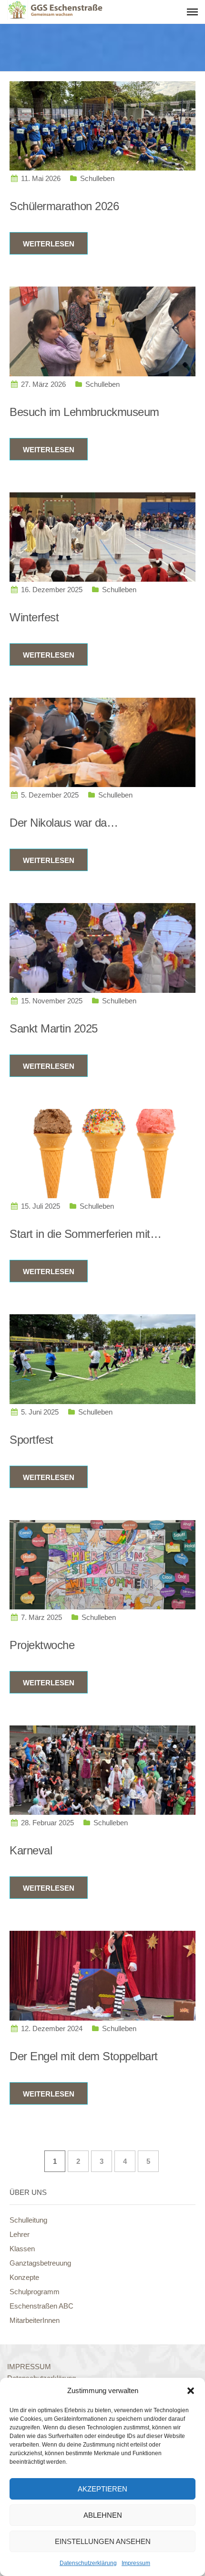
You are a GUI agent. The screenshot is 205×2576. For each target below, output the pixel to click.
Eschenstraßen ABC (41, 2306)
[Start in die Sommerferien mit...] (102, 1153)
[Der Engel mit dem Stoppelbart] (102, 1975)
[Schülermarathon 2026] (102, 125)
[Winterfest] (102, 536)
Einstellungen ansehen (103, 2541)
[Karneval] (102, 1770)
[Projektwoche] (102, 1564)
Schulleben (97, 178)
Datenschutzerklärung (88, 2563)
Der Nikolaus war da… (64, 823)
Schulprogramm (35, 2292)
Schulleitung (28, 2220)
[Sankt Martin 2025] (102, 947)
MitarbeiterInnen (35, 2320)
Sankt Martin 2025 (54, 1028)
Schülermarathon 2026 (64, 206)
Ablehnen (103, 2515)
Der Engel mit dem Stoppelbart (84, 2056)
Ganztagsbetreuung (40, 2263)
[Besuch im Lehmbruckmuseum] (102, 331)
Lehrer (20, 2234)
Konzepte (24, 2277)
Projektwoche (42, 1645)
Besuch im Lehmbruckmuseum (84, 412)
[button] (191, 2391)
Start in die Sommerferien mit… (85, 1234)
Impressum (136, 2563)
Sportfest (31, 1440)
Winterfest (34, 617)
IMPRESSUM (29, 2367)
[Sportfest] (102, 1358)
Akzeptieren (102, 2489)
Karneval (31, 1850)
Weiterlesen (49, 244)
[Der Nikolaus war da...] (102, 742)
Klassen (22, 2249)
